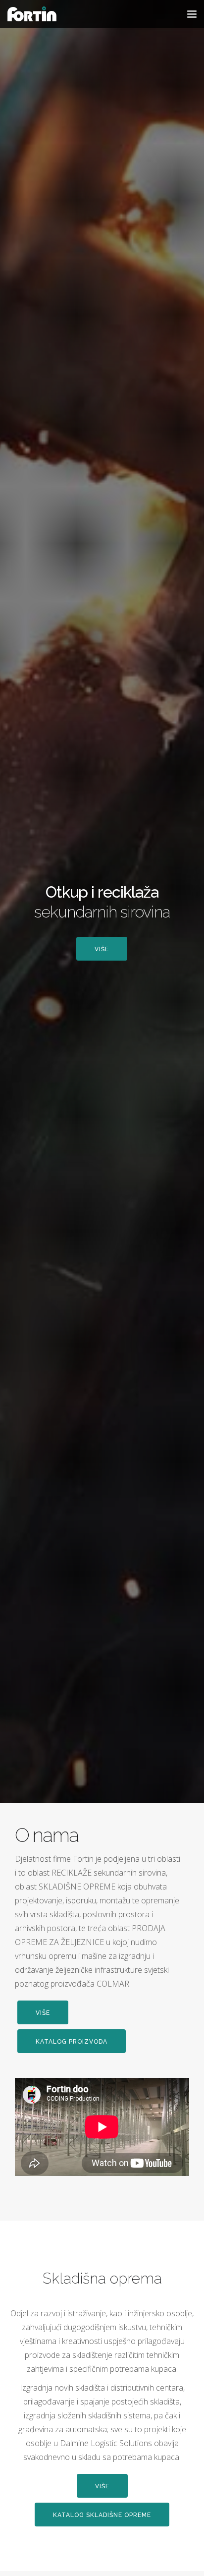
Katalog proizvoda (72, 2042)
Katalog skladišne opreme (102, 2515)
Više (102, 949)
